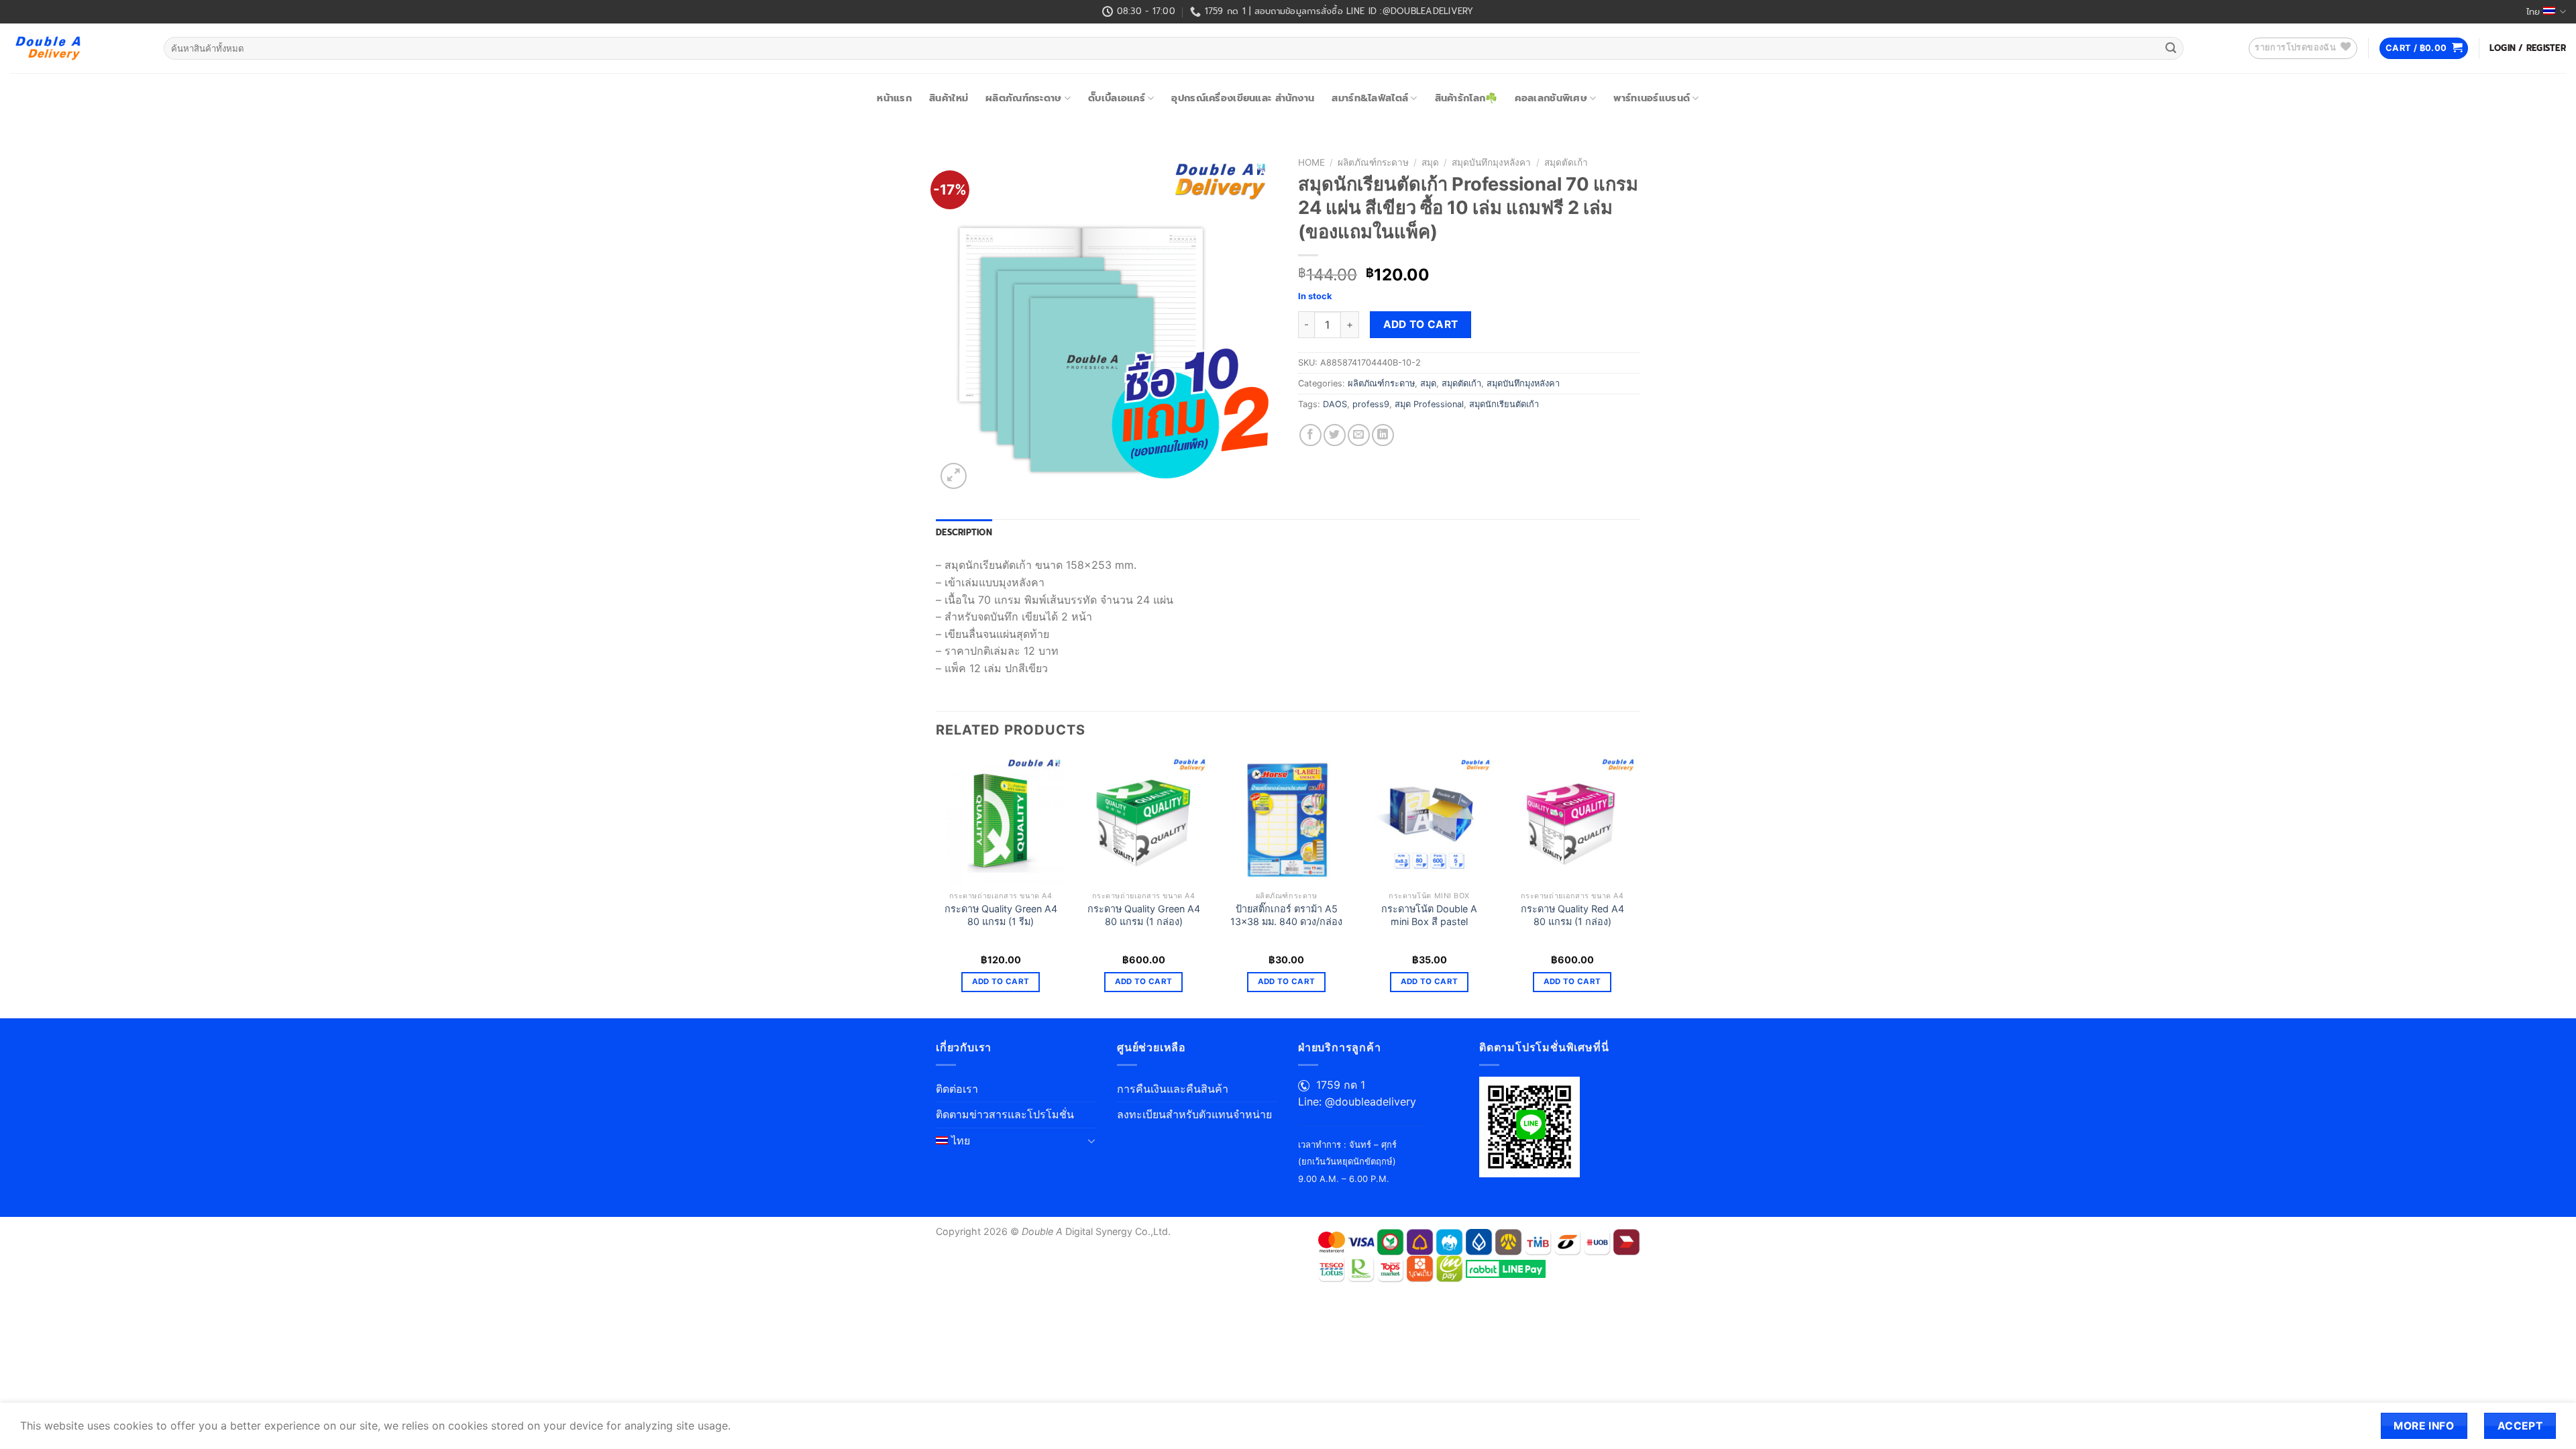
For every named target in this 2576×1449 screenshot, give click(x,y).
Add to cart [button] (1001, 981)
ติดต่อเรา (957, 1089)
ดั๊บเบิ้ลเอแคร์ (1117, 98)
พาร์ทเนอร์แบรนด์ (1652, 98)
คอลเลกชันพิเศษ (1551, 98)
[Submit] (2171, 48)
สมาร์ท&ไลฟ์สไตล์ (1370, 98)
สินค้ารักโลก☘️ (1466, 98)
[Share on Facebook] (1310, 435)
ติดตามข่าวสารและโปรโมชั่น (1005, 1114)
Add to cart (1421, 324)
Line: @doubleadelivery (1357, 1102)
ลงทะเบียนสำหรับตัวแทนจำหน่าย (1194, 1114)
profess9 (1371, 404)
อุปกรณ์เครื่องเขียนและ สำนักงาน (1243, 98)
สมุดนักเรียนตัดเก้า (1504, 404)
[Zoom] (954, 476)
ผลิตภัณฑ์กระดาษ (1023, 98)
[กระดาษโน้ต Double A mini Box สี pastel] (1429, 819)
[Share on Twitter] (1335, 435)
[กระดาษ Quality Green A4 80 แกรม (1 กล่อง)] (1143, 819)
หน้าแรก (894, 98)
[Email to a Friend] (1359, 435)
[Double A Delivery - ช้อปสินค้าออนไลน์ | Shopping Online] (77, 48)
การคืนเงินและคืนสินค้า (1173, 1089)
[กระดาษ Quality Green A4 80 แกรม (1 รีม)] (1001, 819)
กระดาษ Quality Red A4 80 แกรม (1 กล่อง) (1572, 915)
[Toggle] (1091, 1140)
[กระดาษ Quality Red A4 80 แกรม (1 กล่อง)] (1572, 819)
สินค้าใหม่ (949, 98)
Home (1311, 162)
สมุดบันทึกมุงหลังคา (1491, 162)
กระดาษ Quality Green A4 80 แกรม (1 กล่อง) (1144, 915)
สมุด (1430, 162)
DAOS (1335, 404)
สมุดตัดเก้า (1566, 162)
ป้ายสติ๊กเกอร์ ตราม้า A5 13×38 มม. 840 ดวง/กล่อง (1286, 915)
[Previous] (936, 885)
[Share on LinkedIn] (1383, 435)
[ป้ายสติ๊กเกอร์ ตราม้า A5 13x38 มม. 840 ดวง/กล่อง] (1286, 819)
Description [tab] (964, 532)
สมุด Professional (1429, 404)
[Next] (1636, 885)
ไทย (2533, 12)
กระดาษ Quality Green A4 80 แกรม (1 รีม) (1001, 915)
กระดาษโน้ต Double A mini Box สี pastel (1429, 915)
